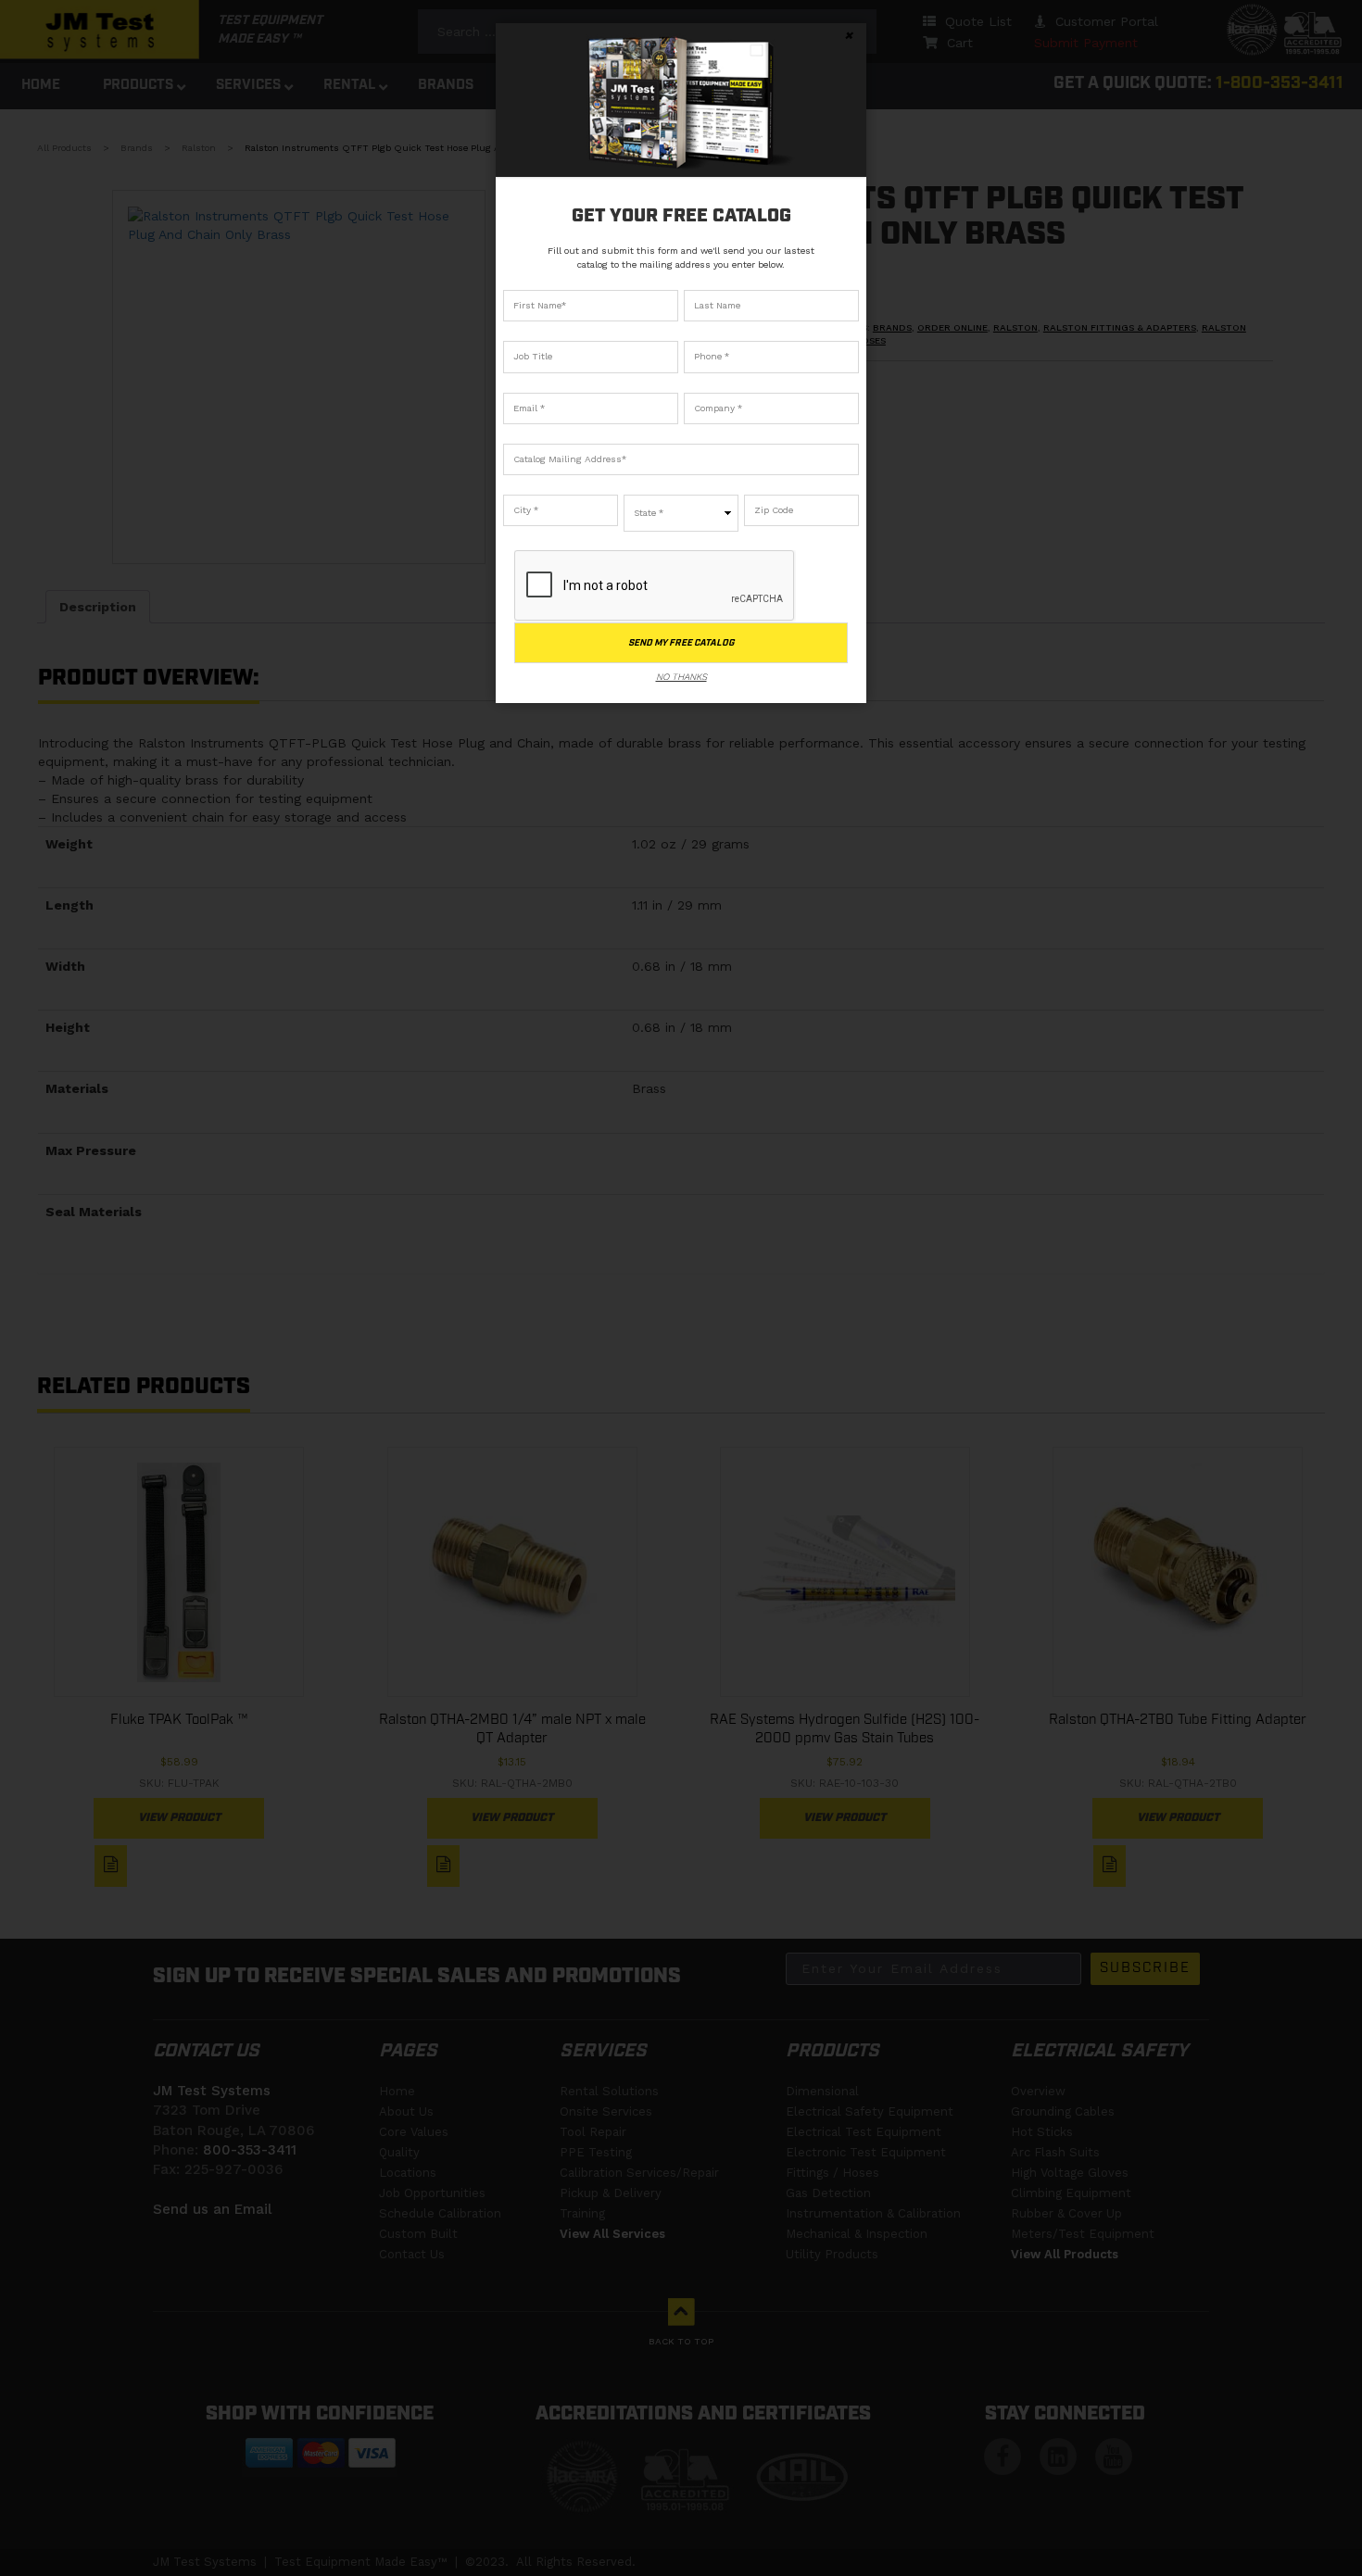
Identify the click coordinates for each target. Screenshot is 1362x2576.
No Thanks (681, 677)
